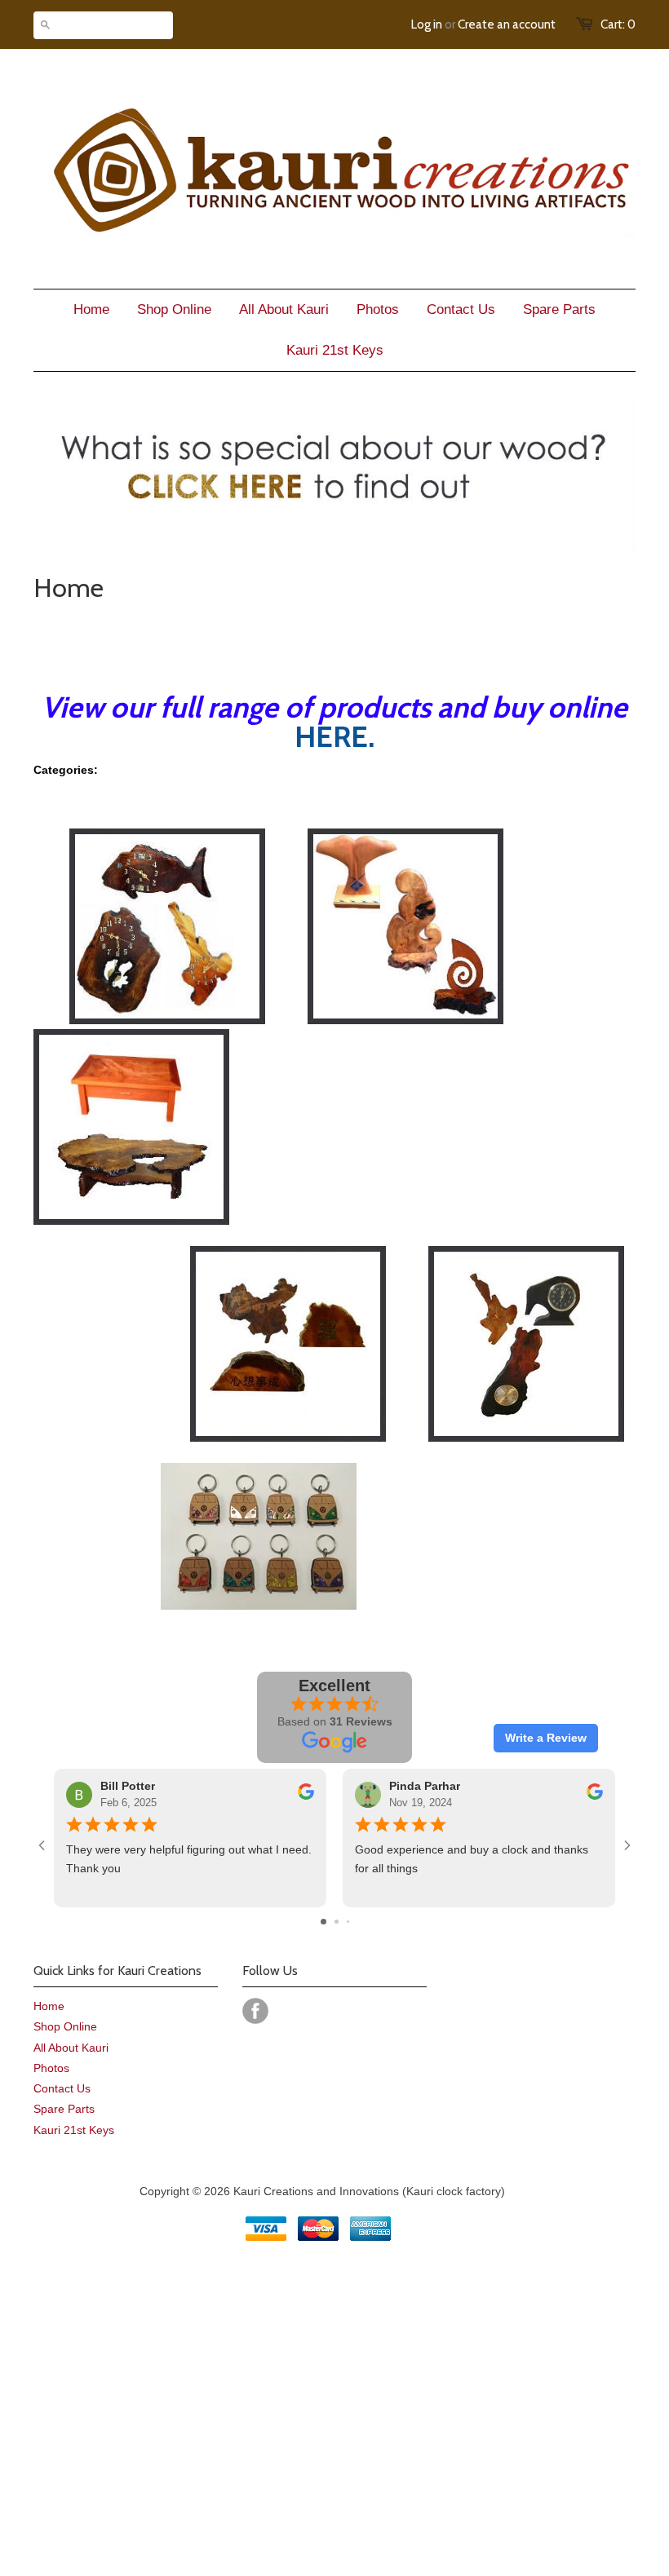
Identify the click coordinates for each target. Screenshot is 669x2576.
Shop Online (65, 2026)
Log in (427, 24)
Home (49, 2006)
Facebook (255, 2011)
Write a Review (546, 1738)
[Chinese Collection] (288, 1438)
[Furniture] (131, 1221)
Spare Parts (64, 2109)
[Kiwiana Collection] (526, 1438)
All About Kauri (71, 2048)
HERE (331, 736)
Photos (51, 2068)
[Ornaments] (405, 1020)
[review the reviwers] (306, 1796)
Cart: (618, 24)
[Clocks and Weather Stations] (167, 1020)
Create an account (507, 24)
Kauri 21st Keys (74, 2130)
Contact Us (62, 2088)
